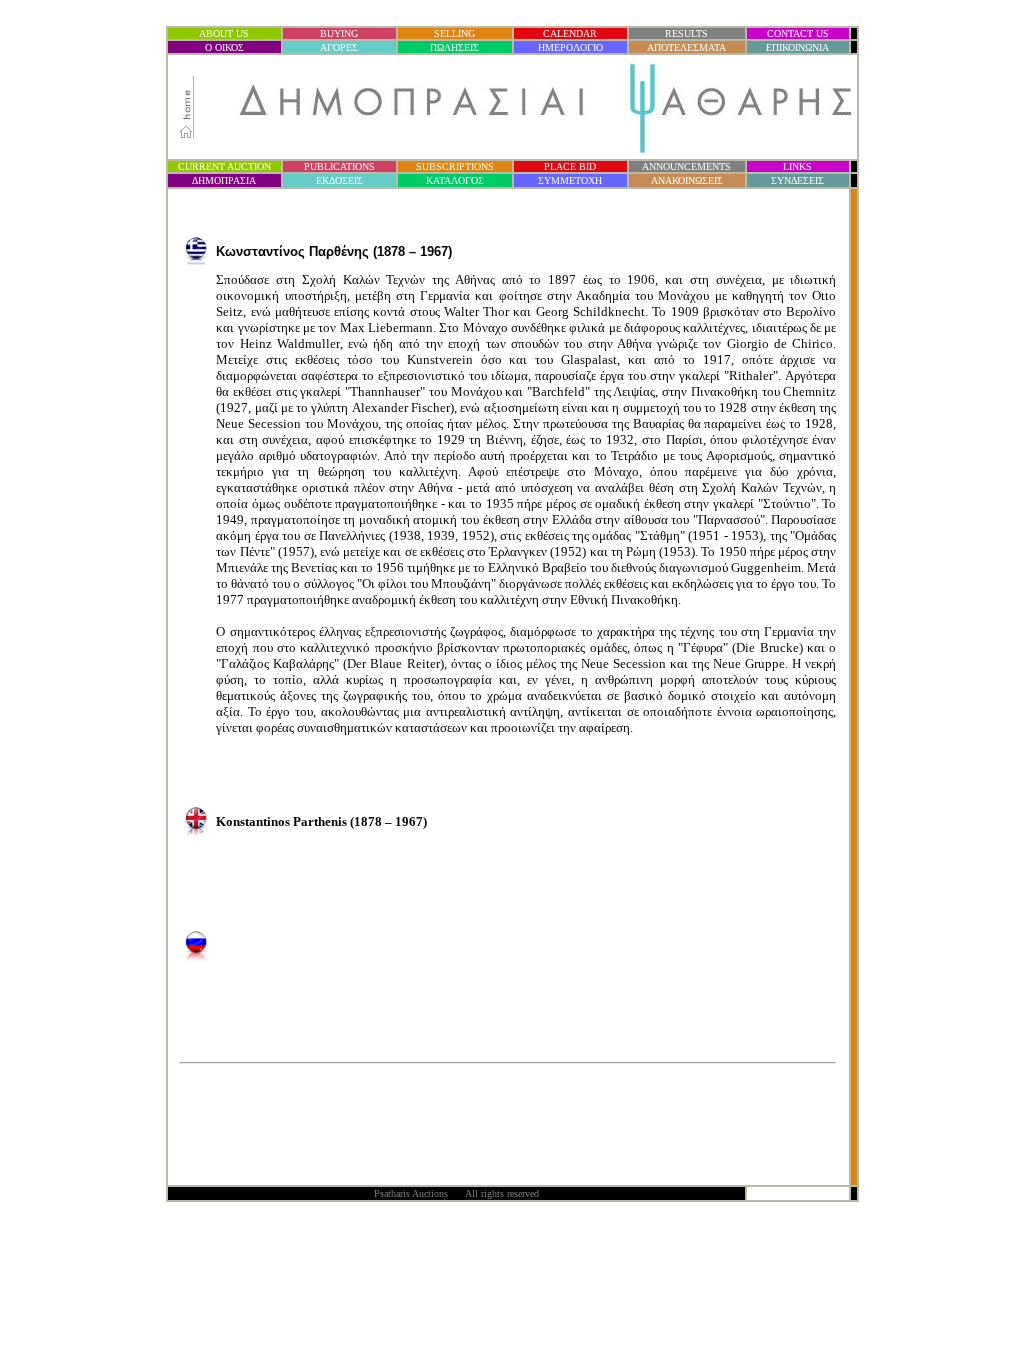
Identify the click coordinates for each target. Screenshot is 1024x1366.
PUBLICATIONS (339, 166)
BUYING (339, 33)
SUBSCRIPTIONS (455, 166)
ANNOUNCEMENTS (686, 166)
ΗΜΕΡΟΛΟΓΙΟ (570, 47)
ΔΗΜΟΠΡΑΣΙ (224, 180)
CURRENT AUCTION (224, 166)
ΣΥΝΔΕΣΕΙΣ (797, 180)
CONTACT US (798, 33)
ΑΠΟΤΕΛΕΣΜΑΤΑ (686, 47)
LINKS (797, 166)
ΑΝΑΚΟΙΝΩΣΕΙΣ (687, 180)
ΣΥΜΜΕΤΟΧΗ (570, 180)
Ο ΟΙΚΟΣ (224, 47)
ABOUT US (224, 33)
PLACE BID (570, 166)
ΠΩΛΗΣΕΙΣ (454, 47)
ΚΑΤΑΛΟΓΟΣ (455, 180)
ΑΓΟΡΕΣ (339, 47)
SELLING (454, 33)
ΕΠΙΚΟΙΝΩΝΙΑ (797, 47)
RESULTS (686, 33)
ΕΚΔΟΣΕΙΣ (339, 180)
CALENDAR (570, 33)
